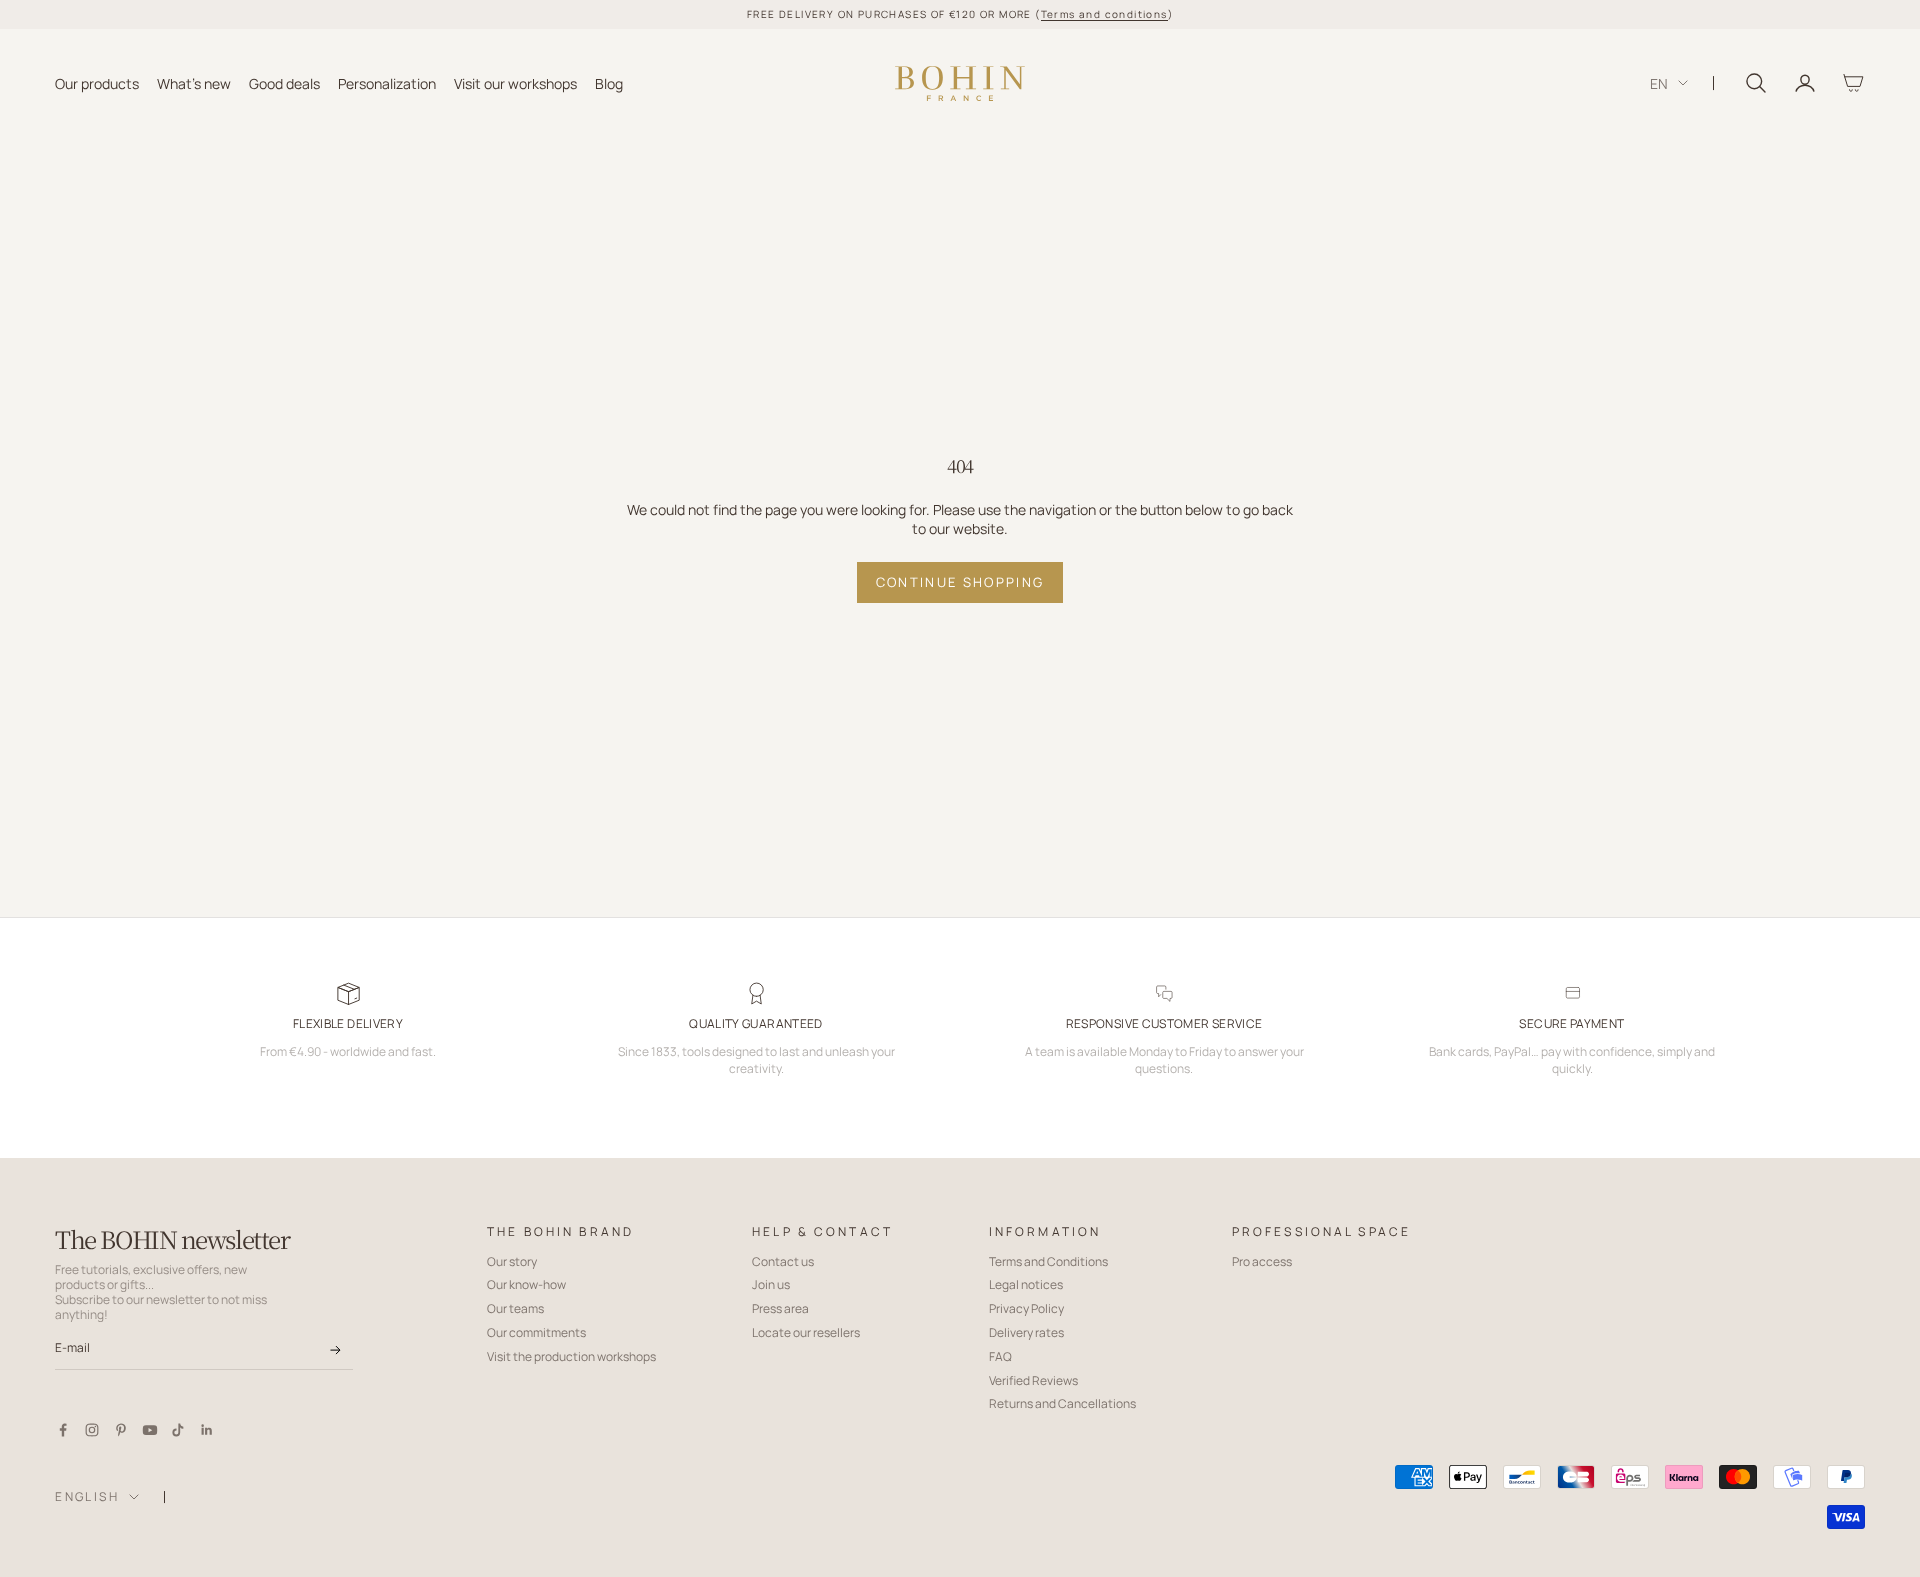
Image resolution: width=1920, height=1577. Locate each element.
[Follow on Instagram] (92, 1430)
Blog (609, 82)
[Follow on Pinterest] (121, 1430)
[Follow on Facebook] (63, 1430)
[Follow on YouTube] (150, 1430)
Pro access (1262, 1261)
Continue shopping (960, 582)
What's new (194, 82)
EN (1659, 82)
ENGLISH (87, 1496)
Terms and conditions (1104, 14)
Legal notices (1026, 1284)
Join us (771, 1284)
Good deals (284, 82)
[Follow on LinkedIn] (207, 1430)
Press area (780, 1308)
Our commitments (536, 1332)
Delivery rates (1026, 1332)
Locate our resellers (806, 1332)
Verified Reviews (1033, 1380)
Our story (512, 1261)
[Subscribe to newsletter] (335, 1350)
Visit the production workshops (571, 1356)
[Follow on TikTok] (178, 1430)
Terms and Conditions (1048, 1261)
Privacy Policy (1026, 1308)
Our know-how (526, 1284)
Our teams (515, 1308)
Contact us (783, 1261)
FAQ (1000, 1356)
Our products (97, 82)
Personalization (387, 82)
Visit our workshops (515, 82)
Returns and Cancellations (1062, 1403)
